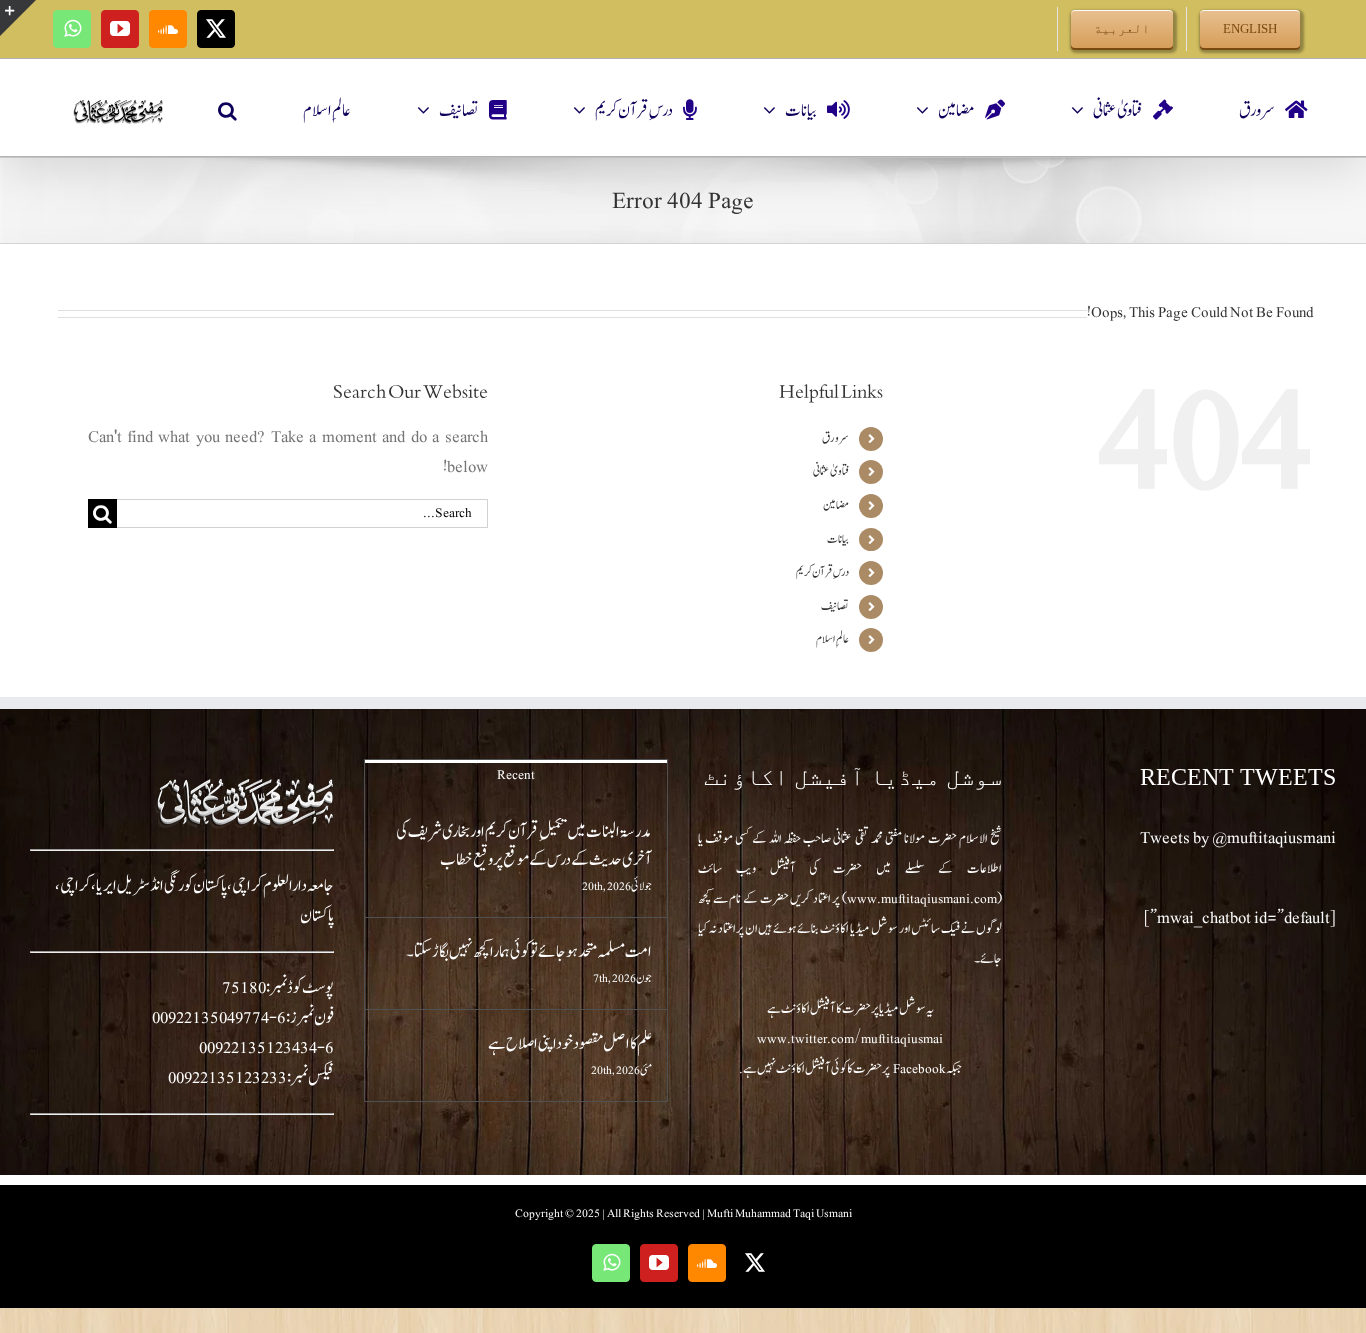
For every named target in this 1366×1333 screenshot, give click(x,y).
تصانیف (835, 606)
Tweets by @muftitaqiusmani (1238, 838)
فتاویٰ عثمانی (831, 471)
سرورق (835, 438)
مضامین (836, 505)
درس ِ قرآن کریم (822, 572)
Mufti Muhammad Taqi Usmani (779, 1213)
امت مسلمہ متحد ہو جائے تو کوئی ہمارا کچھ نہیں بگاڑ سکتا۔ (529, 952)
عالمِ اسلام (832, 639)
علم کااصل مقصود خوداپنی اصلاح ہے (570, 1044)
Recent (516, 775)
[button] (227, 111)
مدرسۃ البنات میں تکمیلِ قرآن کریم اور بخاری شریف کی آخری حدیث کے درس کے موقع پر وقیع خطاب (524, 846)
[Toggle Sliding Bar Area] (18, 18)
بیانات (838, 539)
